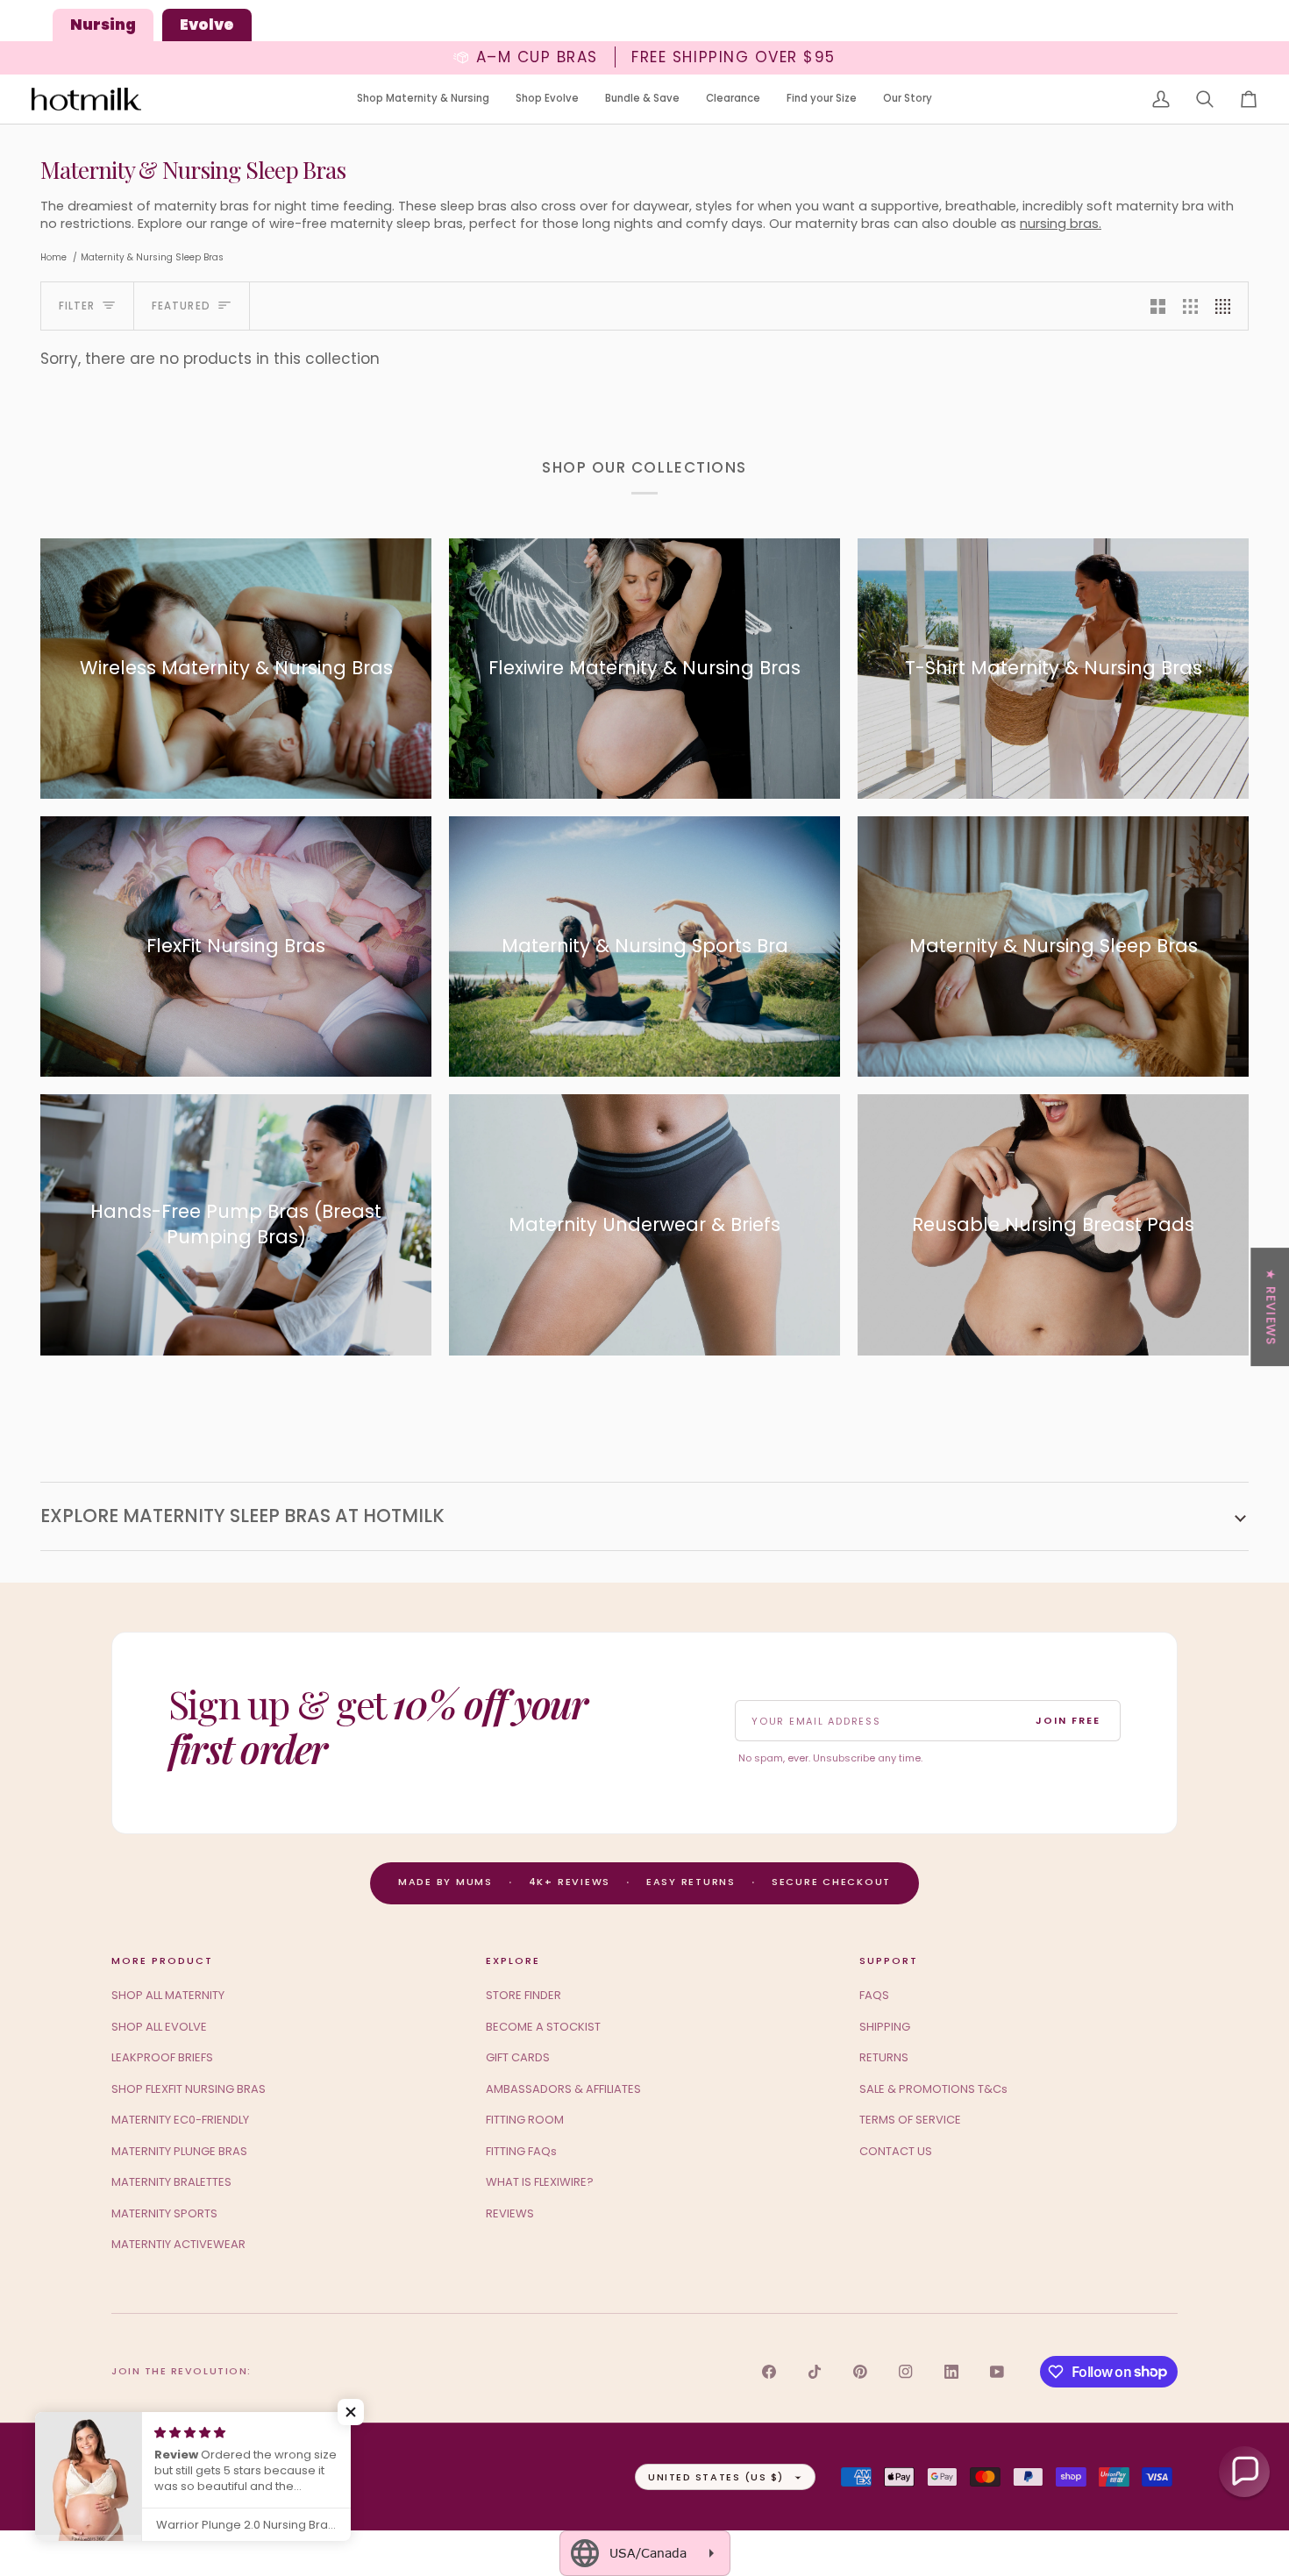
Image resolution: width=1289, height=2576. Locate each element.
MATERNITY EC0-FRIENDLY (180, 2120)
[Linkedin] (951, 2372)
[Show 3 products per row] (1190, 306)
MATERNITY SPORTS (164, 2213)
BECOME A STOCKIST (543, 2027)
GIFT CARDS (518, 2057)
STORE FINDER (523, 1995)
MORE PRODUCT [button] (162, 1960)
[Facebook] (769, 2372)
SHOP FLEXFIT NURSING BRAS (189, 2089)
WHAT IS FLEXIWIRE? (540, 2182)
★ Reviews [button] (1271, 1307)
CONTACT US (896, 2151)
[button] (423, 100)
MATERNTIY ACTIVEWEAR (178, 2244)
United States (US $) (716, 2477)
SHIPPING (885, 2027)
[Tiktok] (815, 2372)
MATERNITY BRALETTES (171, 2182)
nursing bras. (1061, 224)
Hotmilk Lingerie (180, 2476)
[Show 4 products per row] (1227, 306)
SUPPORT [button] (889, 1960)
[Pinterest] (860, 2372)
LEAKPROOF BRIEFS (162, 2057)
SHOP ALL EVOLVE (159, 2027)
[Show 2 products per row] (1158, 306)
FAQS (874, 1995)
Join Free (1068, 1720)
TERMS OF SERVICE (910, 2120)
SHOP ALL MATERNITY (168, 1995)
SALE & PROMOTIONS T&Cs (933, 2089)
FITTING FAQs (521, 2151)
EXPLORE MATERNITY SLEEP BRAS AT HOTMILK (242, 1516)
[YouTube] (997, 2372)
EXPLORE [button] (513, 1960)
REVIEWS (510, 2213)
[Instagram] (906, 2372)
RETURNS (884, 2057)
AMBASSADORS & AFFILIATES (563, 2089)
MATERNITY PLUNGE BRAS (179, 2151)
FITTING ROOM (525, 2120)
